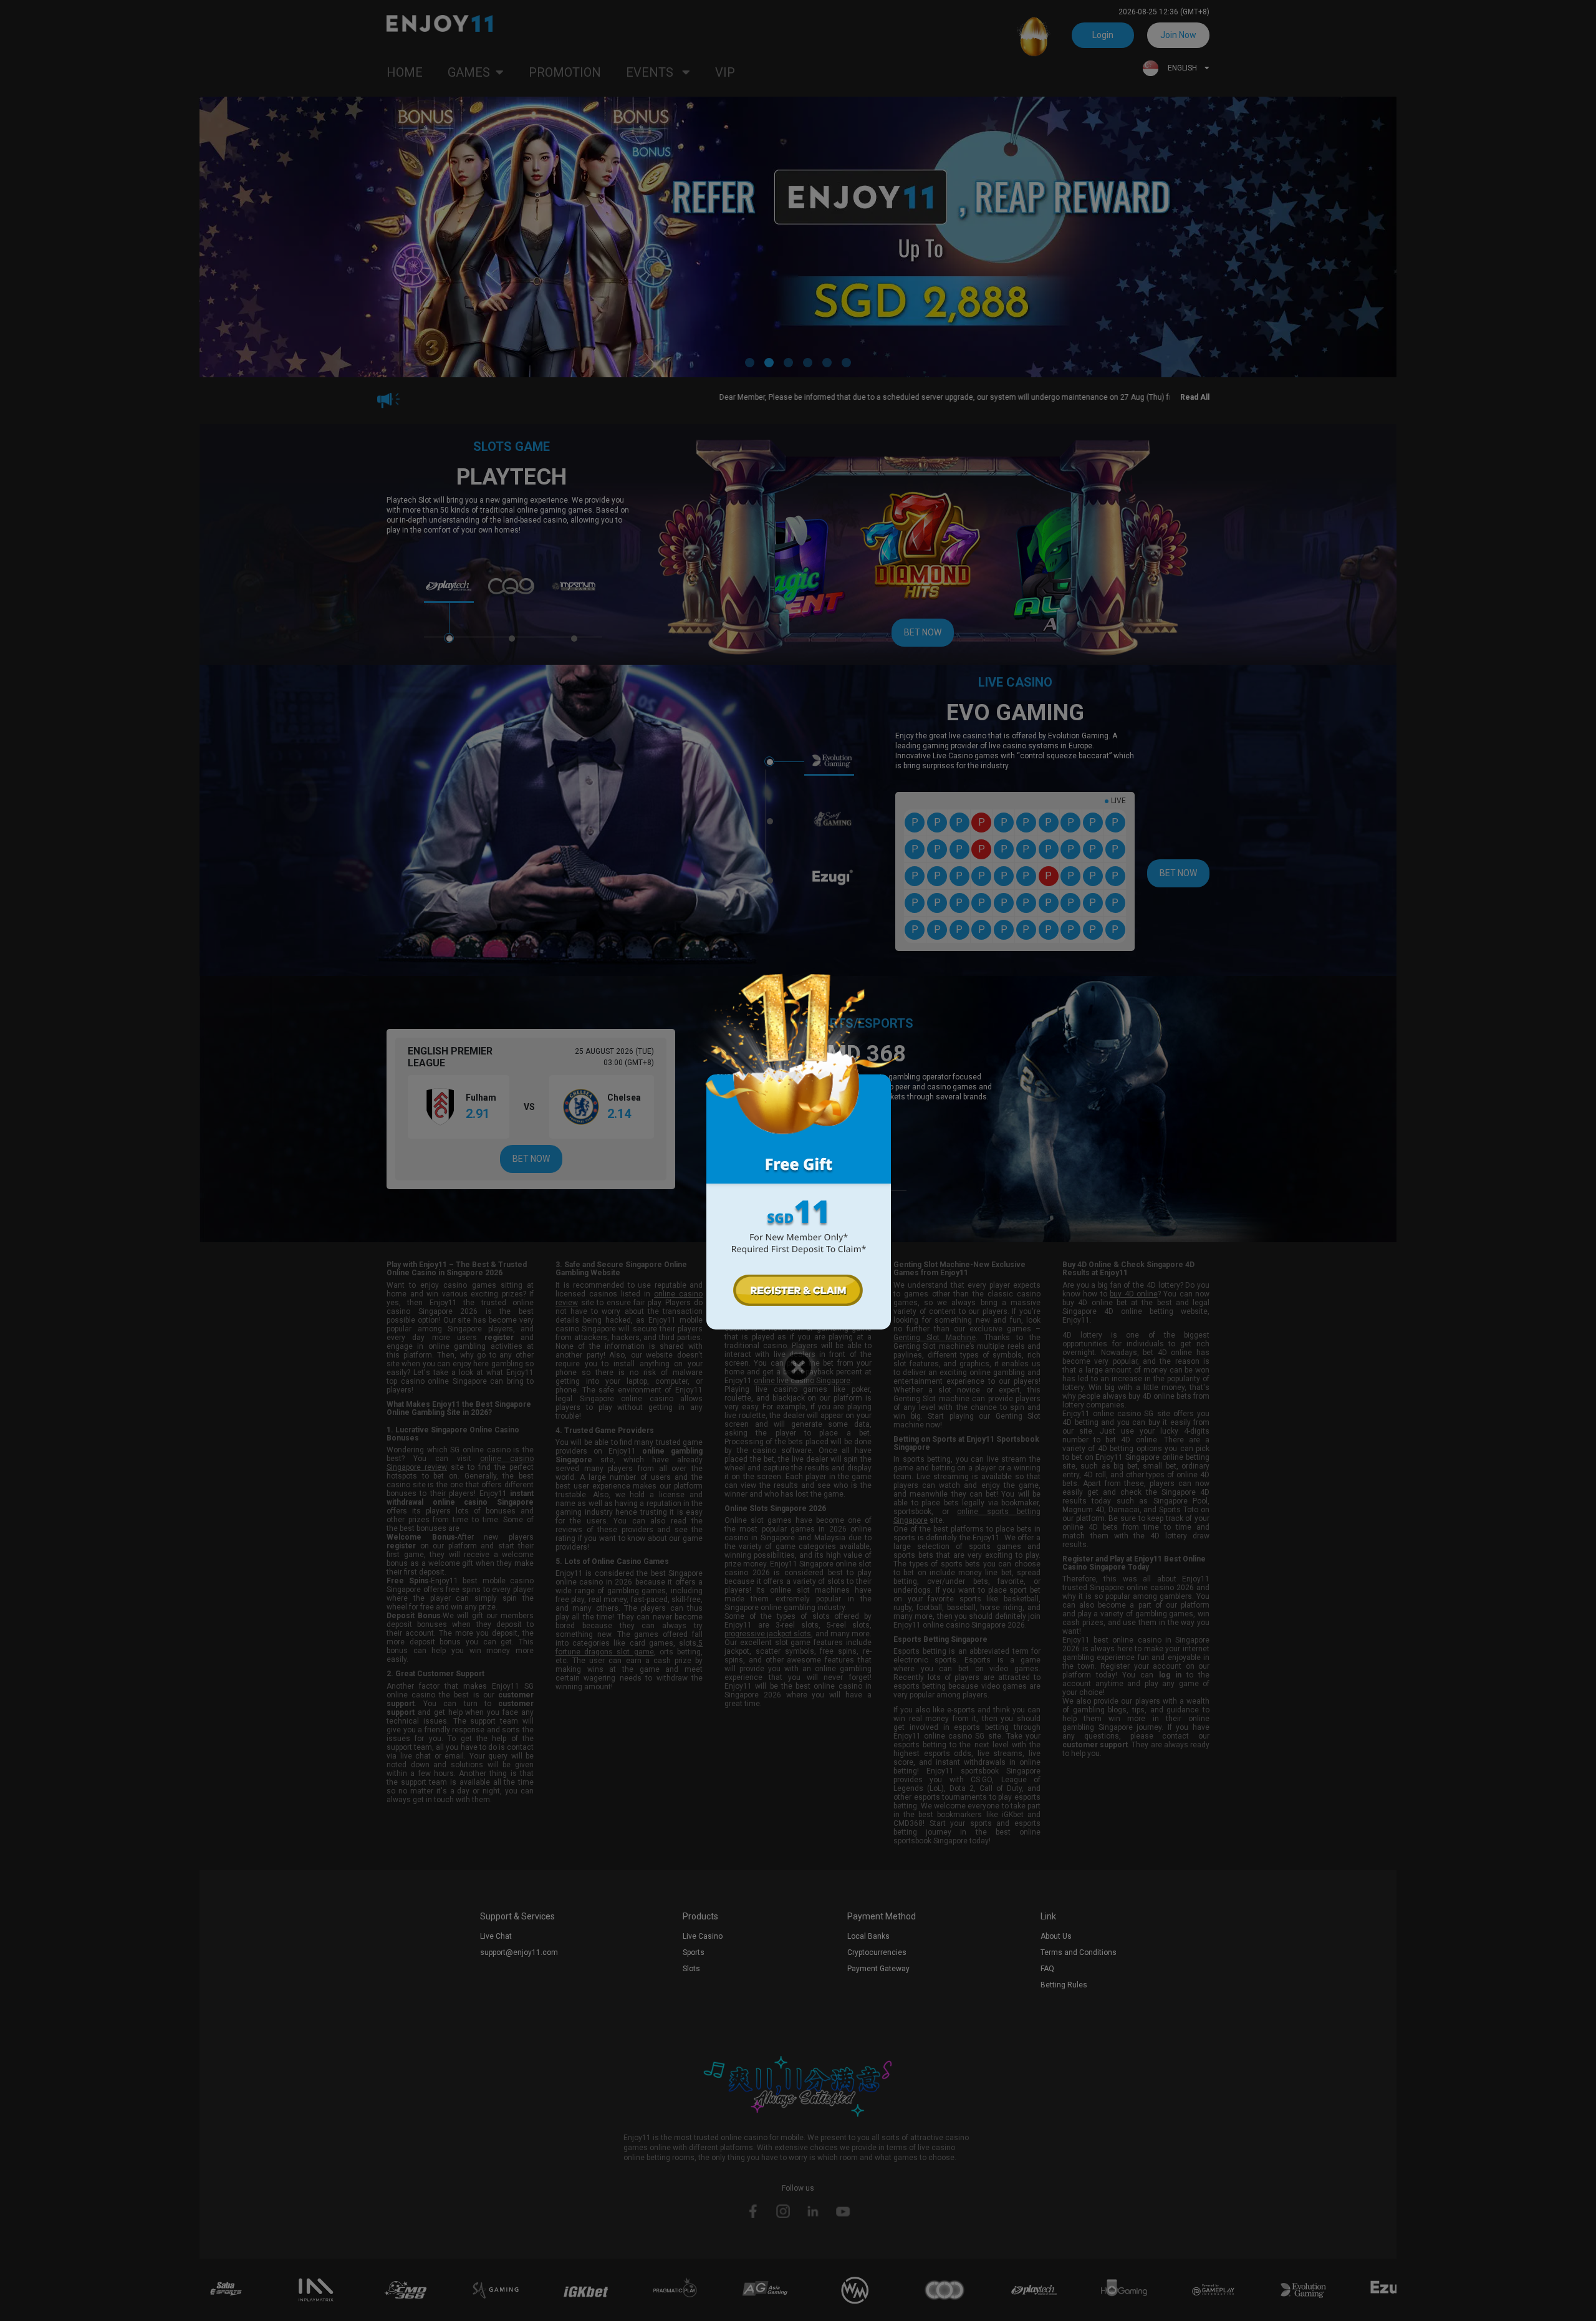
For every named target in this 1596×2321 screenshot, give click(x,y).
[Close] (798, 1367)
